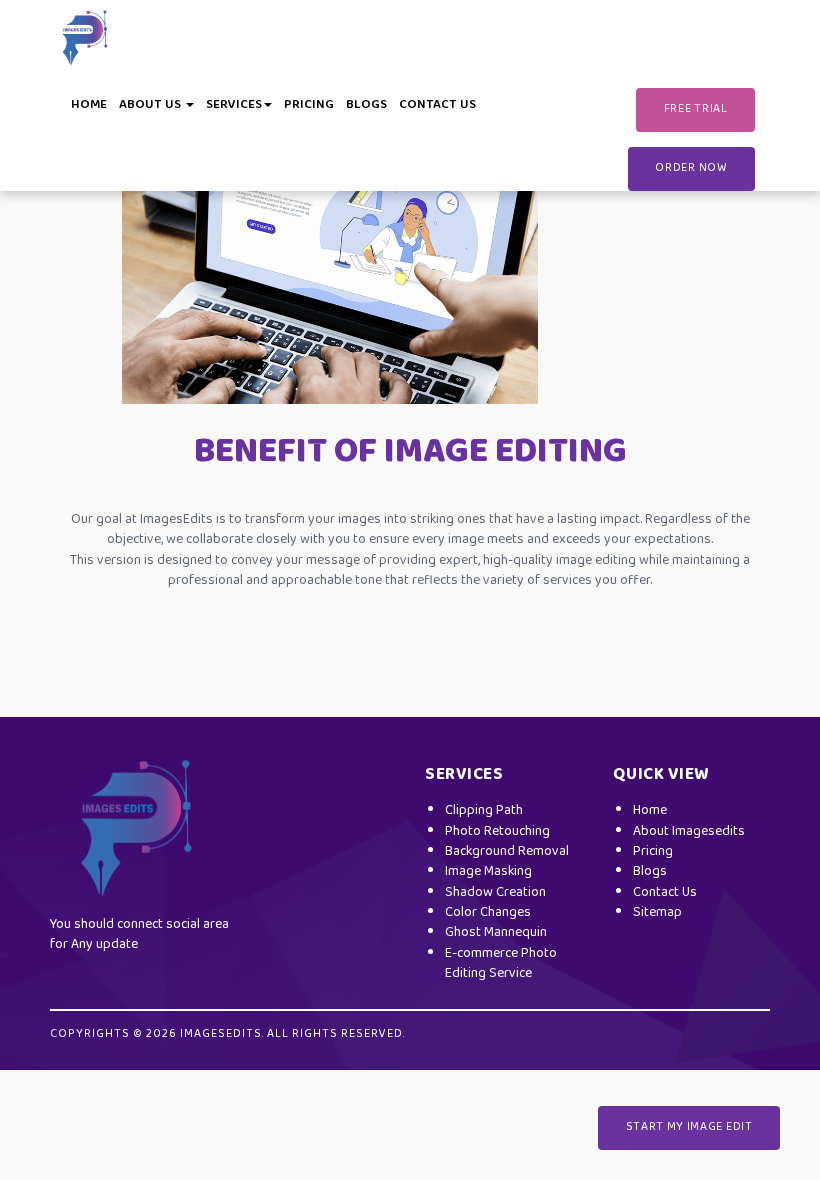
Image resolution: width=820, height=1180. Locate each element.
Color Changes (488, 912)
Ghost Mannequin (496, 932)
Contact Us (437, 105)
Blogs (366, 105)
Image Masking (488, 871)
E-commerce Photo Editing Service (501, 963)
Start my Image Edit (689, 1127)
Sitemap (657, 912)
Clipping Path (484, 810)
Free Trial (696, 109)
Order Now (691, 168)
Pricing (309, 105)
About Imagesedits (689, 831)
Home (89, 105)
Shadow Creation (495, 892)
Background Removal (507, 851)
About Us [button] (151, 105)
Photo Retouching (497, 831)
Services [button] (234, 105)
